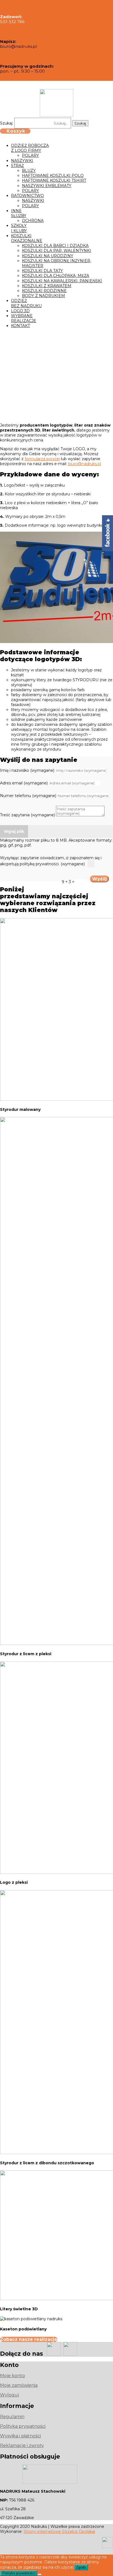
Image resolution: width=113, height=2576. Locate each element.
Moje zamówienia (19, 2385)
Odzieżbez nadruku (26, 303)
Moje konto (12, 2376)
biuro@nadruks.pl (84, 464)
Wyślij (99, 879)
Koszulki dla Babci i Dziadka (55, 246)
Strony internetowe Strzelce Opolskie (59, 2531)
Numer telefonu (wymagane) (28, 796)
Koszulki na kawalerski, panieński (62, 281)
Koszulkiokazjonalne (27, 238)
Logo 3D (20, 311)
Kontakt (20, 326)
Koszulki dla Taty (42, 271)
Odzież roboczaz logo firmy (30, 148)
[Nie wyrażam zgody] (39, 2574)
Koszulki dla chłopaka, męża (56, 276)
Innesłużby (19, 213)
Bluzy (29, 171)
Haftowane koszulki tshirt (54, 180)
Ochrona (33, 221)
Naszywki (22, 161)
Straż (17, 166)
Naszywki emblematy (47, 186)
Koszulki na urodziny (48, 256)
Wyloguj (9, 2395)
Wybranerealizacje (24, 318)
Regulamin (12, 2417)
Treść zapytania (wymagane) (27, 815)
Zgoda (81, 2567)
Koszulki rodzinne (44, 291)
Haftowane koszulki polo (53, 175)
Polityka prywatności (23, 2426)
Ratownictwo (27, 196)
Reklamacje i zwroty (22, 2445)
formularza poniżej (42, 459)
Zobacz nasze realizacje (29, 2339)
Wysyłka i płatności (20, 2436)
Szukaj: (7, 123)
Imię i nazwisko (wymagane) (27, 770)
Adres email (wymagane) (24, 783)
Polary (30, 155)
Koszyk (16, 131)
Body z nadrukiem (43, 296)
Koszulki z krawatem (47, 286)
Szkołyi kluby (19, 228)
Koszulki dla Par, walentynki (56, 251)
